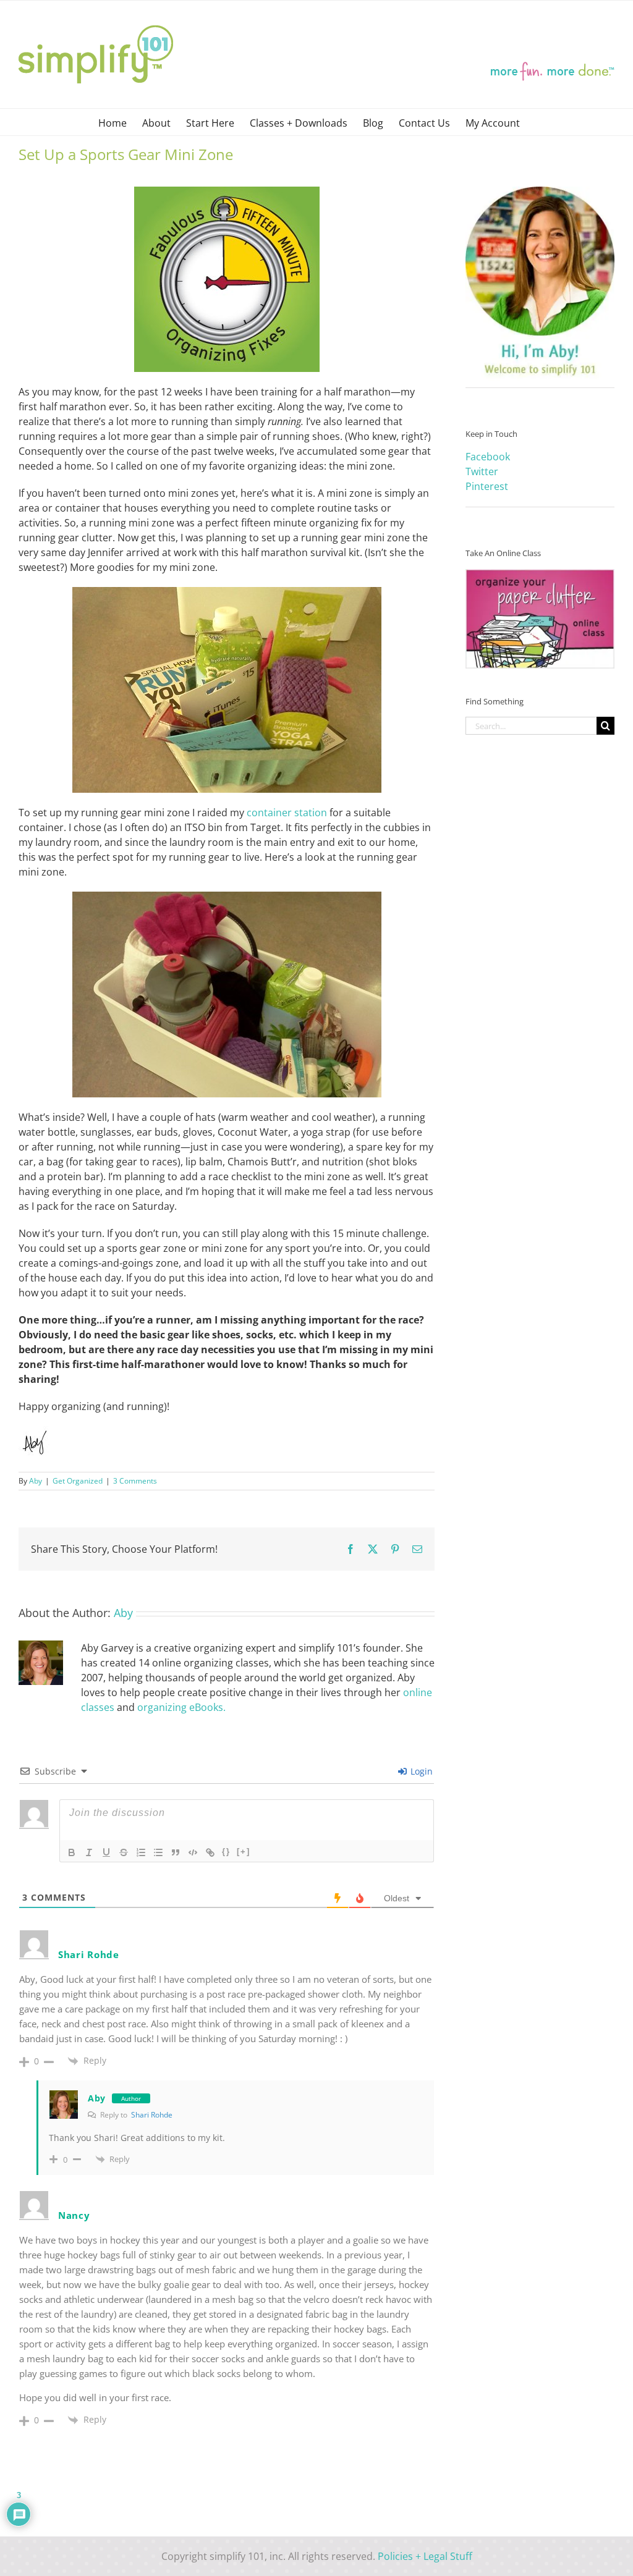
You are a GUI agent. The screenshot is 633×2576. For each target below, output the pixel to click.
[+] (244, 1852)
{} (226, 1852)
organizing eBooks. (181, 1707)
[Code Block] (193, 1852)
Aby (36, 1481)
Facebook (488, 457)
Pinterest (487, 486)
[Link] (210, 1852)
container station (287, 813)
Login (420, 1771)
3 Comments (135, 1481)
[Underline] (106, 1852)
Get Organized (78, 1481)
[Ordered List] (141, 1852)
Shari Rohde (152, 2115)
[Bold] (72, 1852)
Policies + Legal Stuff (425, 2556)
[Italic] (89, 1852)
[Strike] (124, 1852)
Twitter (482, 471)
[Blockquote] (176, 1852)
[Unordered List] (158, 1852)
